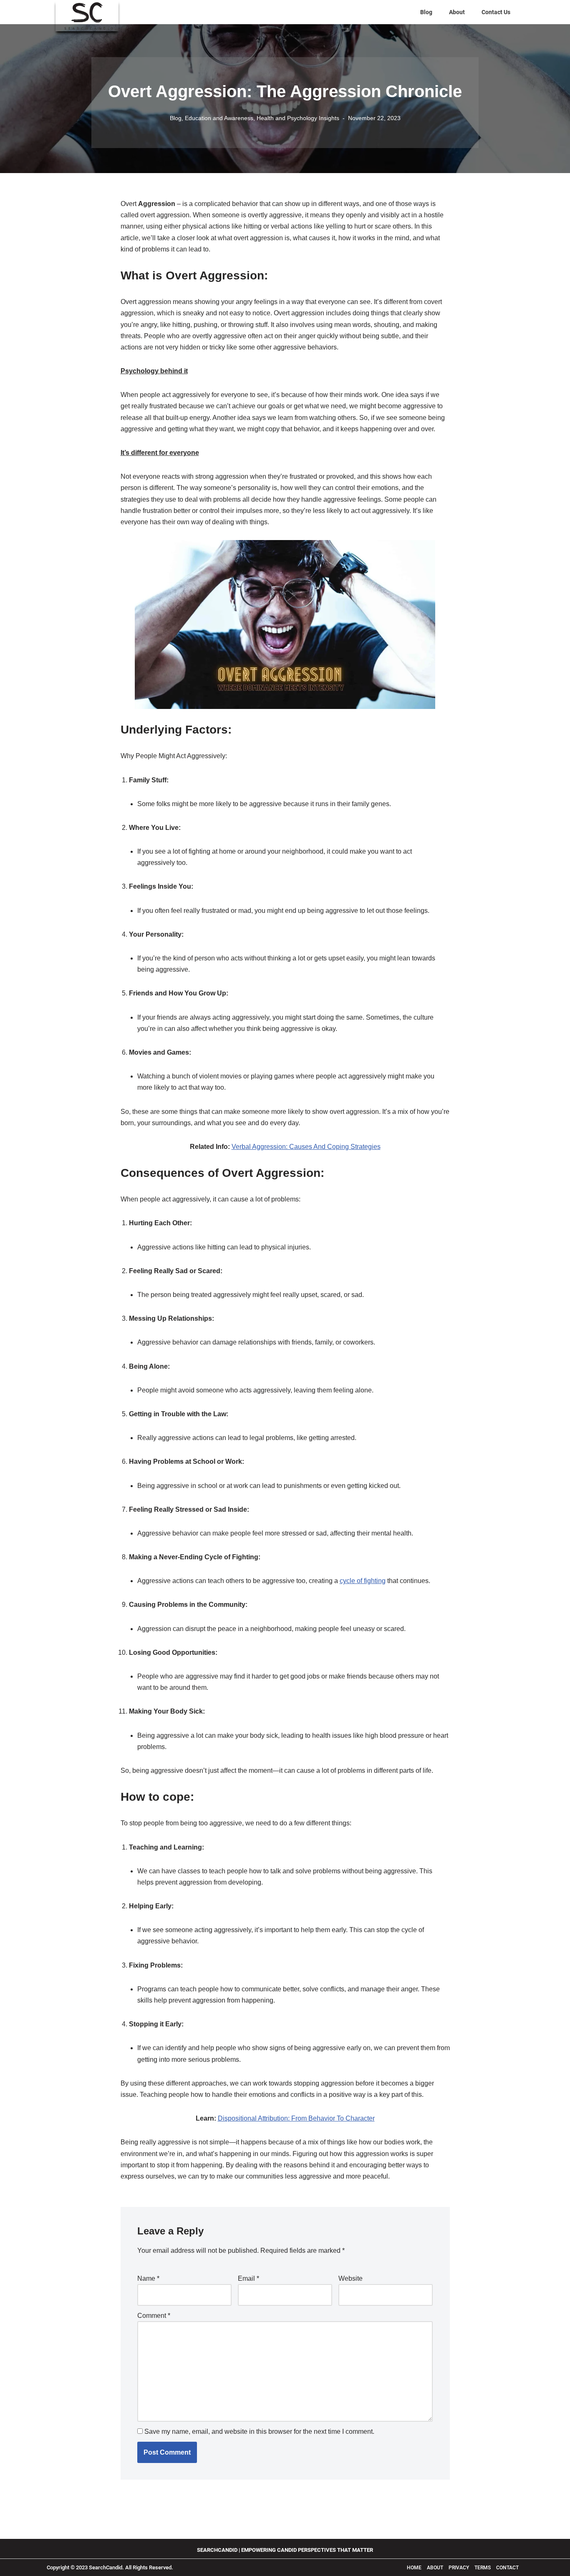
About (457, 12)
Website (351, 2278)
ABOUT (436, 2568)
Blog (426, 12)
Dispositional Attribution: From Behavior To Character (296, 2118)
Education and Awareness (219, 118)
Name (148, 2278)
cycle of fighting (363, 1581)
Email (248, 2278)
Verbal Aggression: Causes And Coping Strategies (306, 1147)
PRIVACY (459, 2568)
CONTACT (507, 2568)
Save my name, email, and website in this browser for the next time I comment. (259, 2431)
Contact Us (496, 12)
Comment (154, 2316)
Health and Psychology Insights (298, 118)
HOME (414, 2568)
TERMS (483, 2568)
